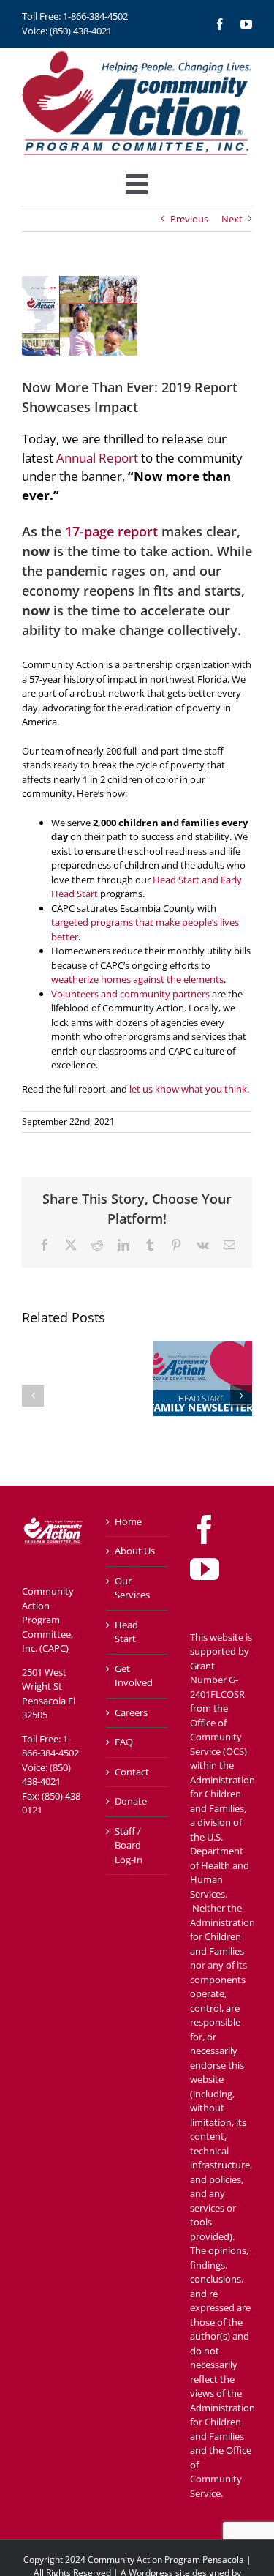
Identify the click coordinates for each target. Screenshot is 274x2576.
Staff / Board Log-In (129, 1845)
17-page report (110, 531)
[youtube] (246, 24)
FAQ (124, 1742)
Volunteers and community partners (130, 994)
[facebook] (220, 24)
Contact (132, 1772)
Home (128, 1521)
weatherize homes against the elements (137, 979)
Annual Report (97, 458)
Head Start (126, 1632)
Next (232, 219)
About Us (135, 1551)
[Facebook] (205, 1529)
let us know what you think (188, 1089)
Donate (131, 1801)
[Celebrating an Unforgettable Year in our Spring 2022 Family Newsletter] (203, 1347)
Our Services (132, 1588)
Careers (131, 1712)
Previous (189, 219)
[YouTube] (205, 1569)
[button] (33, 1396)
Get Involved (134, 1676)
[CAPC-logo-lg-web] (137, 52)
